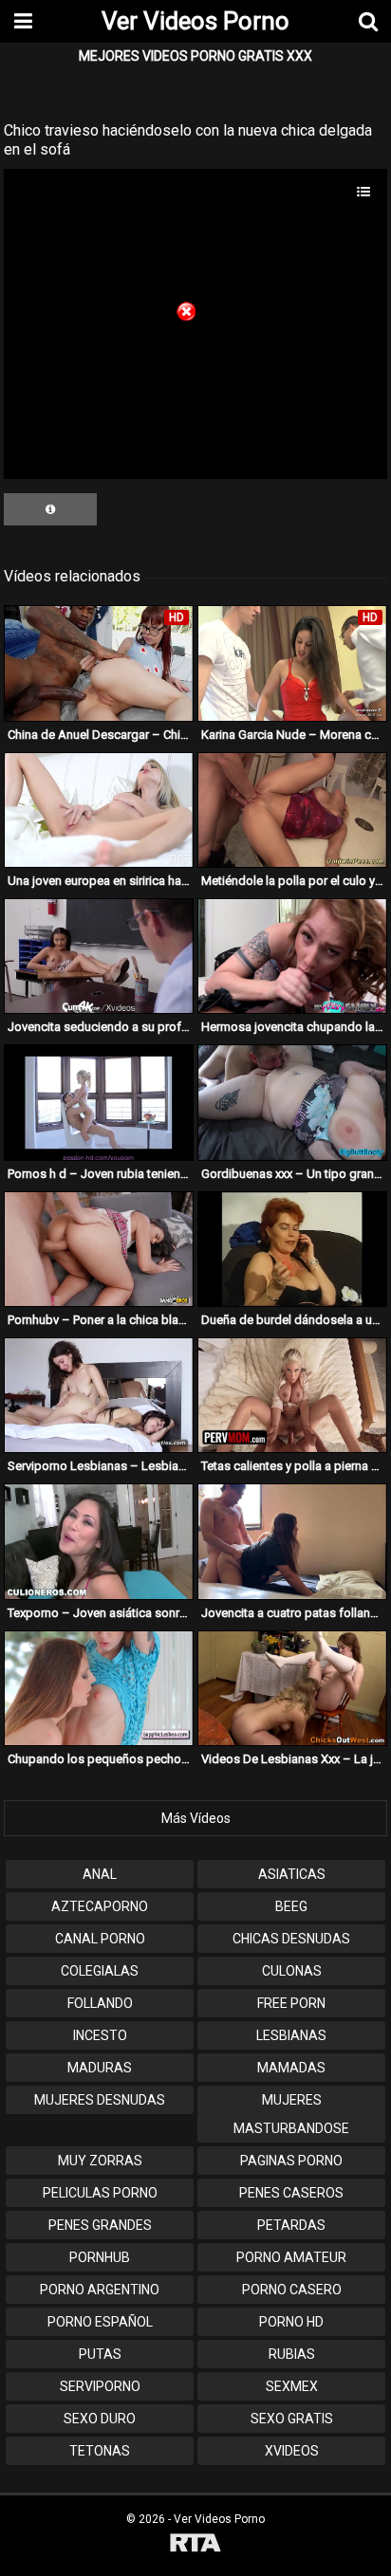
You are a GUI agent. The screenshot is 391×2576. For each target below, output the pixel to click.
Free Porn (291, 2003)
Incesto (100, 2035)
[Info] (50, 509)
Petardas (291, 2225)
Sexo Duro (100, 2419)
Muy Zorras (100, 2161)
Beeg (291, 1906)
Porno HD (291, 2322)
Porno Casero (292, 2290)
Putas (100, 2354)
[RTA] (195, 2545)
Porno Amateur (291, 2257)
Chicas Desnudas (291, 1939)
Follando (100, 2003)
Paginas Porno (291, 2161)
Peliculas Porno (100, 2193)
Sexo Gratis (292, 2419)
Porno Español (100, 2322)
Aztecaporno (100, 1906)
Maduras (100, 2068)
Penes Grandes (100, 2225)
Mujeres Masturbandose (291, 2114)
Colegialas (100, 1971)
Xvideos (292, 2451)
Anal (100, 1874)
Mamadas (291, 2068)
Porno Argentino (100, 2290)
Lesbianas (291, 2035)
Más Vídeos (196, 1818)
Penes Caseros (291, 2193)
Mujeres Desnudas (100, 2100)
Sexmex (292, 2386)
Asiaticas (292, 1874)
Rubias (292, 2354)
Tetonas (100, 2451)
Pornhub (100, 2257)
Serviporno (100, 2386)
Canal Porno (100, 1939)
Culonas (292, 1971)
